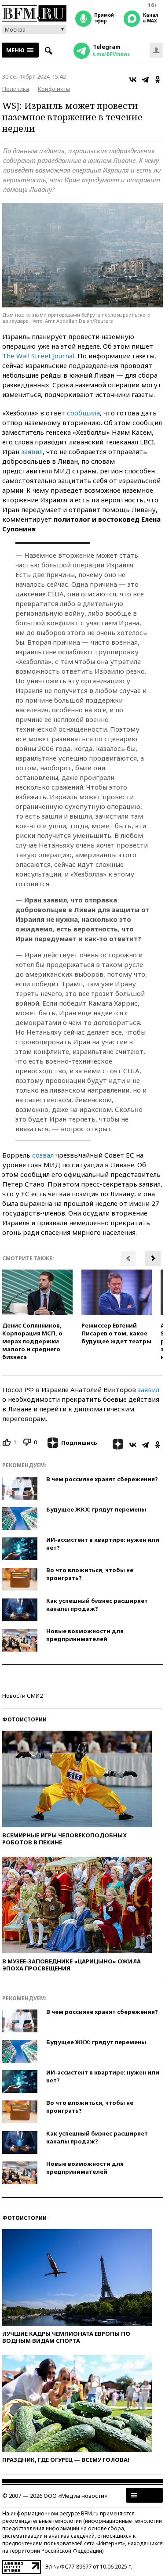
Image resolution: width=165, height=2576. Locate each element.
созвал (43, 1155)
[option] (37, 1315)
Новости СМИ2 (22, 1696)
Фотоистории (24, 1719)
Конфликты (54, 89)
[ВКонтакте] (133, 79)
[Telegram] (145, 79)
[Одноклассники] (158, 79)
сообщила (83, 413)
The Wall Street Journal (38, 356)
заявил (32, 451)
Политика (16, 89)
